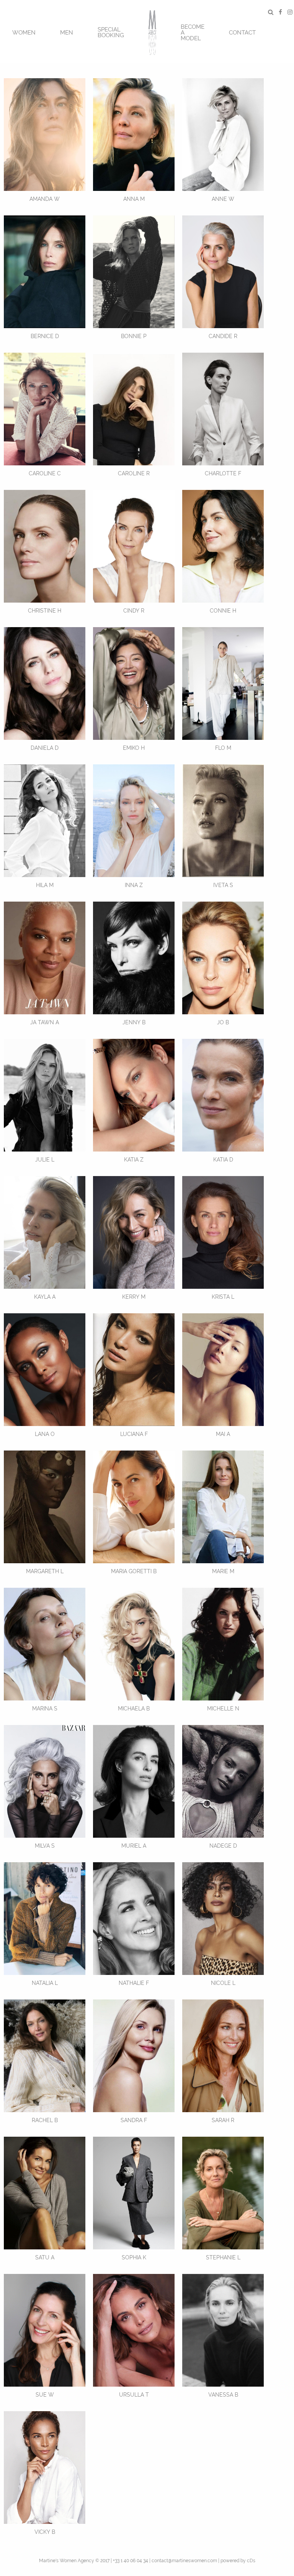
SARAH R (223, 2120)
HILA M (45, 885)
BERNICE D (45, 336)
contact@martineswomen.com (184, 2561)
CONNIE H (223, 611)
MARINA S (45, 1709)
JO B (223, 1022)
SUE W (45, 2395)
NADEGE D (223, 1846)
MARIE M (223, 1571)
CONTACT (242, 33)
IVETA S (223, 885)
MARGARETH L (45, 1571)
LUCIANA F (134, 1434)
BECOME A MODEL (193, 33)
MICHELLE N (223, 1709)
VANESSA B (223, 2395)
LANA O (45, 1434)
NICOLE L (223, 1983)
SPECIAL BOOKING (111, 32)
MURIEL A (134, 1846)
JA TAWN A (45, 1022)
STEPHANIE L (223, 2257)
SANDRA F (134, 2120)
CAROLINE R (134, 473)
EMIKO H (134, 748)
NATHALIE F (134, 1983)
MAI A (223, 1434)
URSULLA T (134, 2395)
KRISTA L (223, 1297)
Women (24, 33)
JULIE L (45, 1160)
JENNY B (134, 1022)
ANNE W (223, 199)
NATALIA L (45, 1983)
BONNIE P (134, 336)
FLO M (223, 748)
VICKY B (45, 2532)
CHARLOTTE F (223, 473)
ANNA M (134, 199)
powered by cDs (238, 2561)
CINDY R (134, 611)
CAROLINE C (45, 473)
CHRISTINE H (45, 611)
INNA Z (134, 885)
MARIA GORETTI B (134, 1571)
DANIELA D (45, 748)
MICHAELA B (134, 1709)
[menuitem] (24, 32)
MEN (67, 33)
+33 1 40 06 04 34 (131, 2561)
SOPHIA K (134, 2257)
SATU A (45, 2257)
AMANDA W (45, 199)
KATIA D (223, 1160)
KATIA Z (134, 1160)
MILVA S (45, 1846)
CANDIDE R (223, 336)
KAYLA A (45, 1297)
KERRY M (134, 1297)
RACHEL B (45, 2120)
